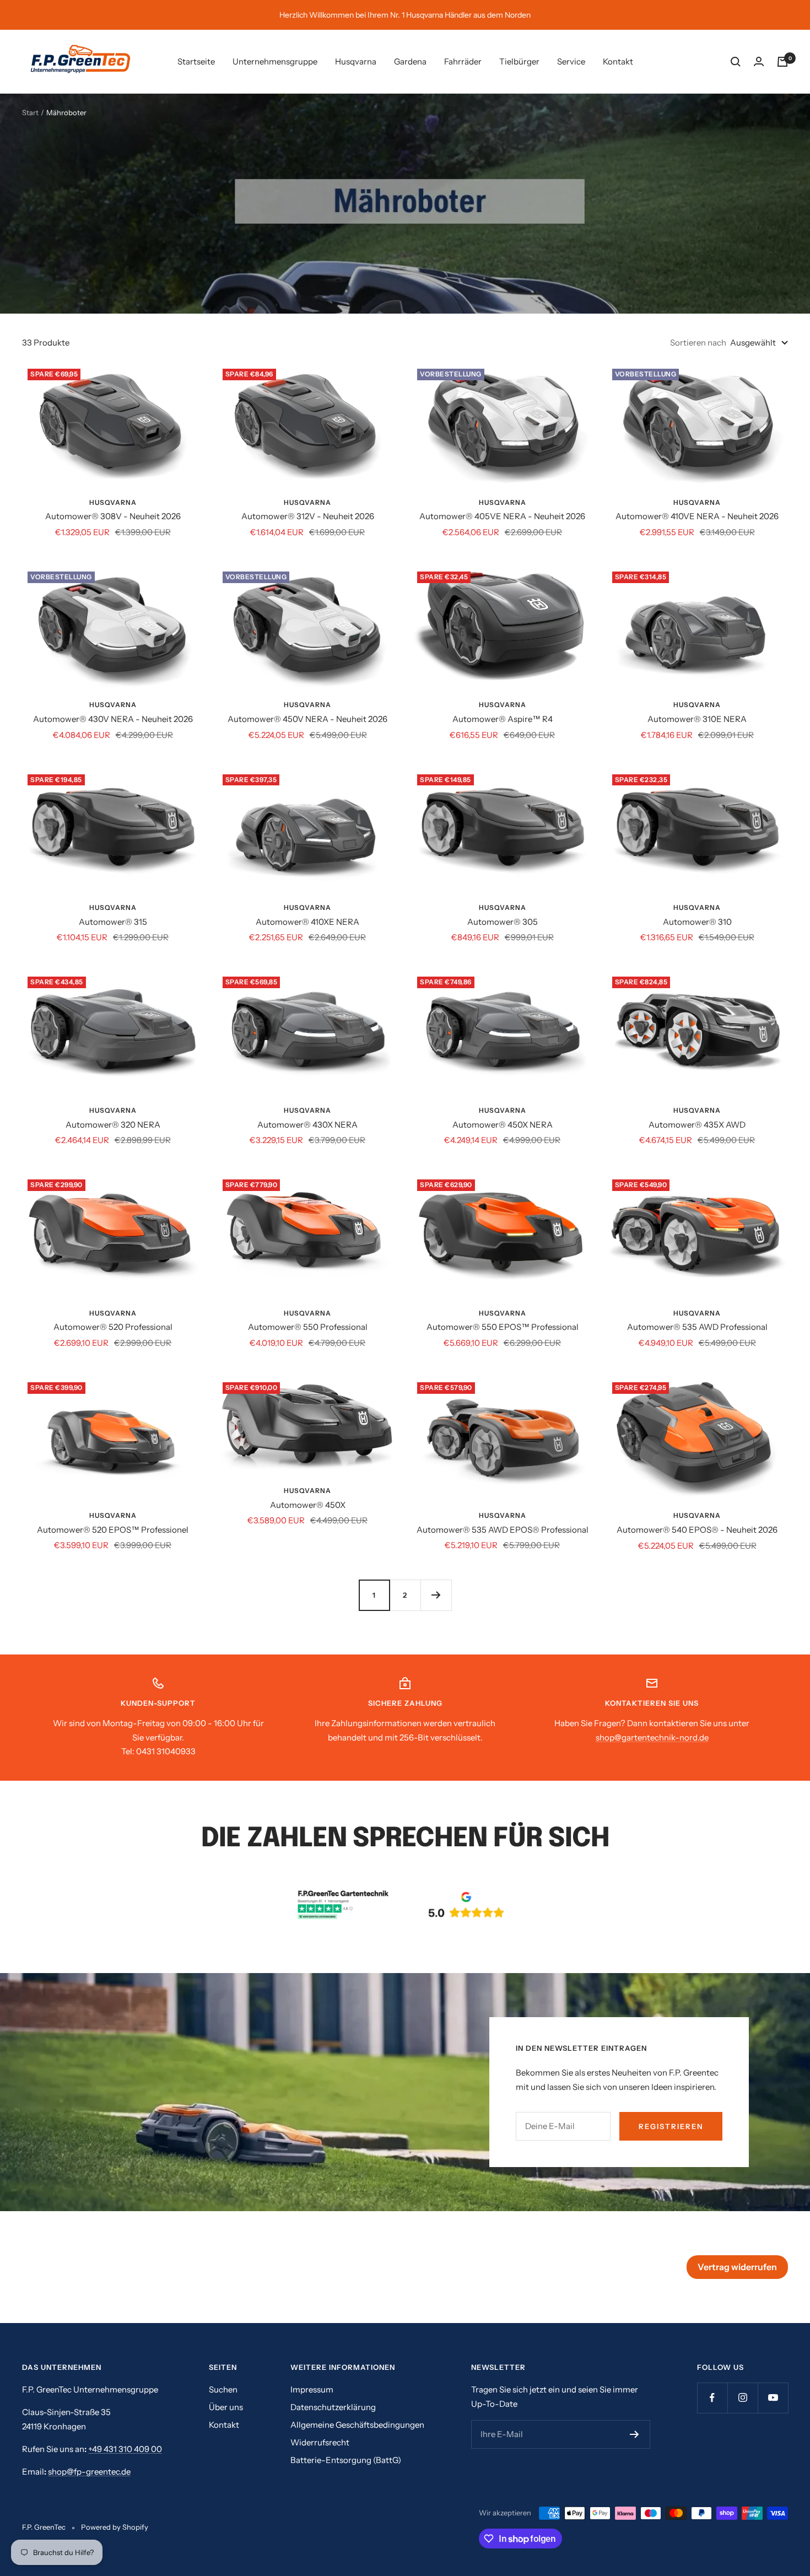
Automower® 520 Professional (113, 1327)
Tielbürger (519, 61)
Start (30, 112)
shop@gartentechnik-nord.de (652, 1737)
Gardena (410, 61)
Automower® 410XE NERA (307, 922)
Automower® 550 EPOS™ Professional (503, 1327)
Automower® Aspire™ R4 (503, 719)
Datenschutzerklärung (333, 2407)
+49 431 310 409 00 (125, 2449)
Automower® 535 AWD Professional (697, 1327)
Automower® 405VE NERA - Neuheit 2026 (502, 516)
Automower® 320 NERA (113, 1125)
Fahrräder (463, 61)
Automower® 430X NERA (307, 1125)
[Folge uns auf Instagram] (742, 2398)
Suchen (223, 2389)
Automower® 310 (697, 922)
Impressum (312, 2389)
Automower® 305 (503, 922)
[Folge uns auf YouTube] (773, 2398)
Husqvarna (356, 61)
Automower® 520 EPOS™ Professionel (113, 1530)
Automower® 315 (113, 922)
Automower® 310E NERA (697, 719)
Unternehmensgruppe (275, 61)
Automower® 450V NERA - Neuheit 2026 (307, 719)
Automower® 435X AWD (697, 1125)
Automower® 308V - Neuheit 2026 (113, 516)
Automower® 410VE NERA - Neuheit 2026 (697, 516)
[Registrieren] (634, 2434)
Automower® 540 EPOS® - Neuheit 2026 (697, 1530)
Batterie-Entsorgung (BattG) (346, 2460)
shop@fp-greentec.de (89, 2472)
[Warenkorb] (782, 62)
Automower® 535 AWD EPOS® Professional (503, 1530)
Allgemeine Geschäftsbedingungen (357, 2425)
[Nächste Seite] (436, 1595)
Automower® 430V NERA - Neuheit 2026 (113, 719)
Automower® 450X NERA (503, 1125)
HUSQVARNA (113, 502)
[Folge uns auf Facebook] (712, 2398)
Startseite (196, 61)
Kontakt (618, 61)
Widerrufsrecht (320, 2442)
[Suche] (736, 62)
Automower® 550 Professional (308, 1327)
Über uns (226, 2407)
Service (571, 61)
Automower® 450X (308, 1505)
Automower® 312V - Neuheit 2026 (308, 516)
